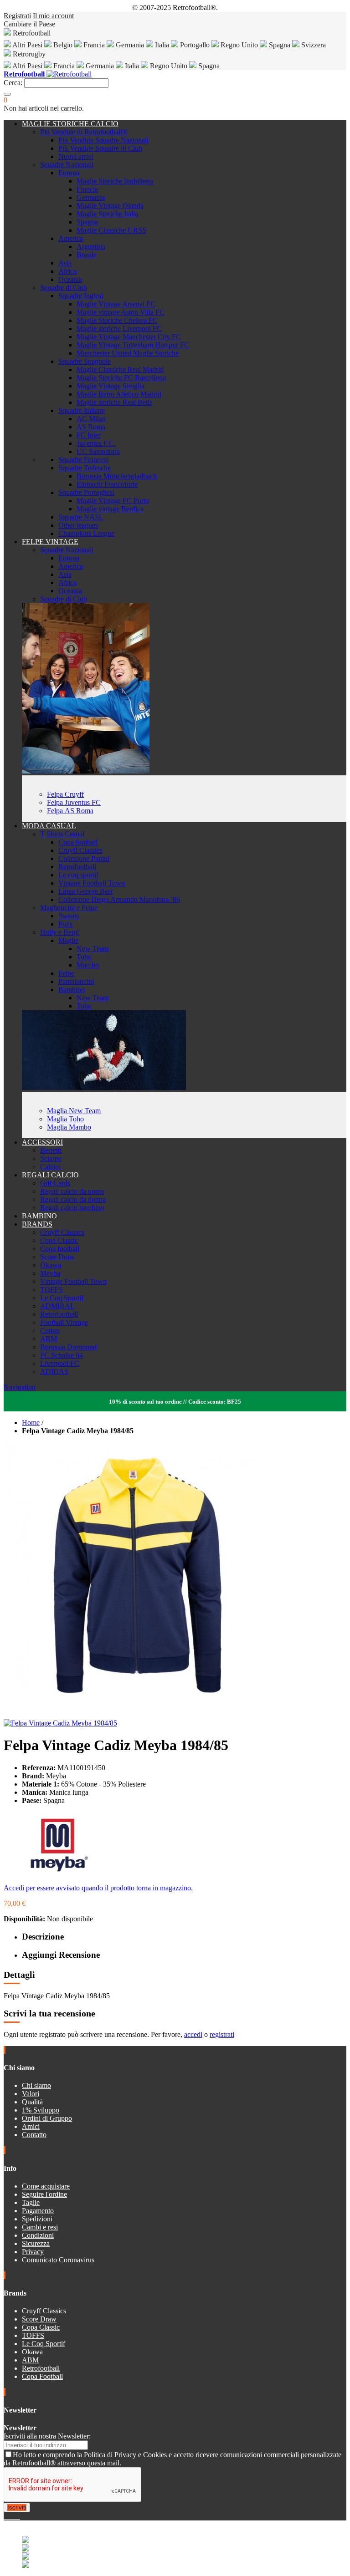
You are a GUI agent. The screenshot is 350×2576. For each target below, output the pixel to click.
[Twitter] (9, 2516)
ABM (49, 1339)
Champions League (86, 533)
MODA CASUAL (49, 826)
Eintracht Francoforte (107, 484)
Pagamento (38, 2211)
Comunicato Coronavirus (58, 2260)
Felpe (66, 973)
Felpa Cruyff (65, 794)
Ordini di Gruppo (47, 2118)
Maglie (68, 940)
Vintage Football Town (92, 883)
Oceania (70, 279)
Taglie (31, 2202)
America (71, 238)
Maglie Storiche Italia (107, 214)
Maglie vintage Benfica (110, 509)
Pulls (65, 924)
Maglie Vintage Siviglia (111, 386)
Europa (69, 173)
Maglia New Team (74, 1111)
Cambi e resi (40, 2227)
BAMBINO (39, 1216)
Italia (162, 45)
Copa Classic (59, 1240)
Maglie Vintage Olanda (110, 206)
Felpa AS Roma (70, 811)
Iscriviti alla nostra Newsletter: (47, 2436)
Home (31, 1423)
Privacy (33, 2252)
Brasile (87, 255)
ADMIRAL (57, 1306)
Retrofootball (77, 867)
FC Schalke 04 (62, 1355)
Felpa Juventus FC (74, 802)
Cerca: (13, 83)
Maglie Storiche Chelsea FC (117, 320)
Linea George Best (85, 891)
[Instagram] (13, 2516)
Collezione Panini (84, 858)
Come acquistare (46, 2186)
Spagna (280, 45)
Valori (31, 2094)
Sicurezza (36, 2243)
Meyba (50, 1273)
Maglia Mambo (69, 1127)
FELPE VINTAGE (50, 542)
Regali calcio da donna (73, 1199)
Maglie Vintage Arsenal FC (116, 304)
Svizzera (313, 45)
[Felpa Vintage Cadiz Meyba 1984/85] (60, 1723)
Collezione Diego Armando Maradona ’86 (119, 899)
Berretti (51, 1150)
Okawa (51, 1265)
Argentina (91, 247)
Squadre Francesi (83, 460)
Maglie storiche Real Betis (114, 402)
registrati (222, 2034)
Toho (84, 957)
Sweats (69, 916)
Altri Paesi (28, 45)
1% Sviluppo (41, 2110)
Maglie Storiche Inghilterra (115, 181)
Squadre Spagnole (85, 361)
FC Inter (89, 435)
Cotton (50, 1331)
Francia (94, 45)
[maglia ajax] (104, 1087)
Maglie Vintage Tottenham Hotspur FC (133, 345)
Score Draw (57, 1257)
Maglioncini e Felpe (69, 908)
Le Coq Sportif (62, 1298)
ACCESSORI (42, 1142)
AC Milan (91, 419)
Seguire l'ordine (44, 2194)
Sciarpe (51, 1158)
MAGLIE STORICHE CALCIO (70, 124)
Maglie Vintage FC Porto (113, 501)
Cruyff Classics (80, 850)
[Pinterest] (19, 2516)
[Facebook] (5, 2516)
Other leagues (78, 525)
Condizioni (38, 2235)
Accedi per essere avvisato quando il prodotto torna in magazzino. (98, 1888)
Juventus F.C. (96, 443)
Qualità (32, 2102)
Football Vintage (64, 1322)
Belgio (63, 45)
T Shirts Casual (62, 834)
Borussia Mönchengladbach (117, 476)
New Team (93, 949)
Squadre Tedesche (85, 468)
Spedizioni (37, 2219)
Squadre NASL (81, 517)
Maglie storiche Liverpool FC (119, 328)
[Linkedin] (16, 2516)
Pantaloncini (76, 981)
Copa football (78, 842)
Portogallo (195, 45)
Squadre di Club (64, 288)
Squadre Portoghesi (86, 492)
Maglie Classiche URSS (111, 230)
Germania (130, 45)
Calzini (50, 1167)
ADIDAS (54, 1372)
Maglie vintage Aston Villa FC (121, 312)
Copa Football (42, 2376)
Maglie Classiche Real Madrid (120, 369)
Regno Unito (239, 45)
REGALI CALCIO (50, 1175)
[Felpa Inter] (86, 771)
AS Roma (91, 427)
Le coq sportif (78, 875)
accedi (193, 2034)
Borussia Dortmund (68, 1347)
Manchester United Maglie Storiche (128, 353)
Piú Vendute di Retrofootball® (84, 132)
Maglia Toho (65, 1119)
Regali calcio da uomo (72, 1191)
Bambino (72, 990)
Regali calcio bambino (72, 1208)
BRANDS (37, 1224)
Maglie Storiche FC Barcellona (121, 378)
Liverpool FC (60, 1363)
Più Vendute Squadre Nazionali (103, 140)
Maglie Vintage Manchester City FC (129, 337)
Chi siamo (36, 2085)
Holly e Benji (59, 932)
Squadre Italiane (82, 410)
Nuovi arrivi (76, 156)
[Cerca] (7, 94)
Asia (65, 263)
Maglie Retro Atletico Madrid (119, 394)
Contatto (34, 2135)
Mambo (88, 965)
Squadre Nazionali (67, 165)
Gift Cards (55, 1183)
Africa (67, 271)
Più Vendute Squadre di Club (100, 148)
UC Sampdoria (98, 451)
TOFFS (51, 1290)
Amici (31, 2126)
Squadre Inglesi (81, 296)
